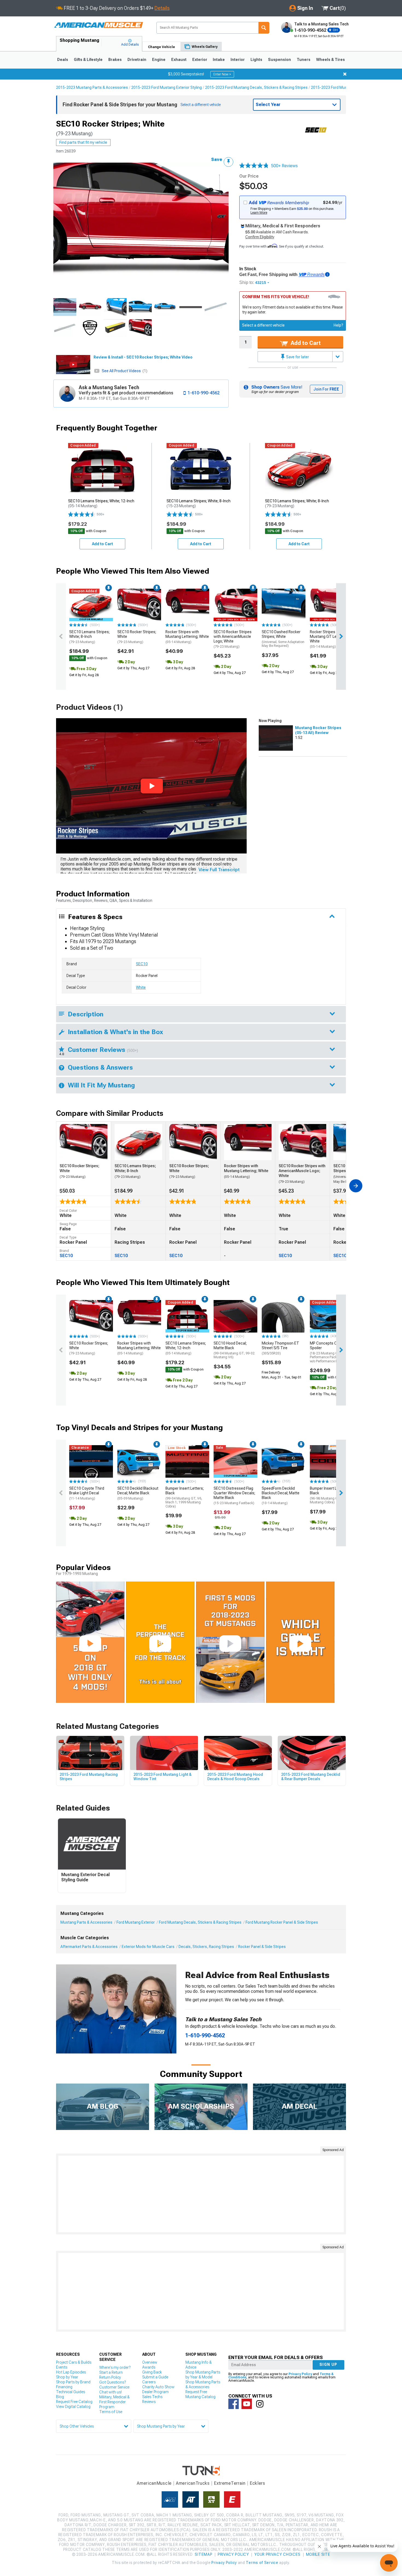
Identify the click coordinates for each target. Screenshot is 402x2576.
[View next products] (341, 636)
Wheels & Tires (330, 60)
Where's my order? (115, 2367)
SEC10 (142, 964)
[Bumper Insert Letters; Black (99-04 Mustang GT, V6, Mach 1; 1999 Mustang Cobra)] (187, 1462)
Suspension (279, 60)
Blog (60, 2397)
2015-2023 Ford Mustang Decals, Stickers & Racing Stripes (256, 87)
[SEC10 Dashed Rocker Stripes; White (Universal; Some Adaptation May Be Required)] (284, 605)
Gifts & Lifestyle (88, 60)
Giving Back (152, 2372)
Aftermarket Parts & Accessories (89, 1947)
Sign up (328, 2364)
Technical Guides (71, 2392)
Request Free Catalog (74, 2402)
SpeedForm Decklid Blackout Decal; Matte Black (281, 1495)
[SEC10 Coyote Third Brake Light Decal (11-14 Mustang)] (91, 1462)
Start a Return (111, 2372)
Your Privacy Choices (277, 2554)
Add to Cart (305, 343)
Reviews (149, 2402)
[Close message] (345, 74)
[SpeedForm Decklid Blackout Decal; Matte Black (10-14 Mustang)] (284, 1462)
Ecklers (257, 2483)
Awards (149, 2367)
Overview (150, 2362)
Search (264, 28)
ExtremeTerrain (230, 2483)
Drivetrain (137, 60)
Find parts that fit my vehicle (83, 142)
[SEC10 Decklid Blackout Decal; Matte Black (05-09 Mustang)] (139, 1462)
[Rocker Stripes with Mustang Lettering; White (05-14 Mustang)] (187, 605)
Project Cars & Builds (74, 2362)
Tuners (304, 60)
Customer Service (114, 2387)
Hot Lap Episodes (71, 2372)
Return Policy (110, 2377)
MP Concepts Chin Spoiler (331, 1352)
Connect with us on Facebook (234, 2404)
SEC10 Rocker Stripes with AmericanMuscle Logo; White (233, 639)
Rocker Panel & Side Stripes (262, 1947)
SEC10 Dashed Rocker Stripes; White (283, 639)
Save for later (297, 357)
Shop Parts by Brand (73, 2382)
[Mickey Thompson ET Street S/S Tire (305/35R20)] (284, 1316)
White (141, 987)
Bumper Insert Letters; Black (185, 1497)
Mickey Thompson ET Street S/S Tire (280, 1348)
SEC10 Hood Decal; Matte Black (234, 1350)
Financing (64, 2387)
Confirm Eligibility (260, 237)
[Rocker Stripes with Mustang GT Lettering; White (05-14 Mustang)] (332, 605)
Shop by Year (67, 2377)
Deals (63, 60)
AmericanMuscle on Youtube (247, 2404)
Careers (149, 2382)
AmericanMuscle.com (98, 25)
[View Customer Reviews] (254, 166)
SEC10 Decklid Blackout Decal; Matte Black (138, 1493)
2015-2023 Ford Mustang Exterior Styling (167, 87)
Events (62, 2367)
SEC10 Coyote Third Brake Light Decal (87, 1493)
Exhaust (179, 60)
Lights (256, 60)
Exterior (200, 60)
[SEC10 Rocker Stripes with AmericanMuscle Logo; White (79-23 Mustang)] (235, 605)
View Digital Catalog (73, 2407)
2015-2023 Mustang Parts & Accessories (92, 87)
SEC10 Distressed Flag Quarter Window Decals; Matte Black (234, 1495)
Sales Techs (152, 2397)
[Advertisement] (201, 2194)
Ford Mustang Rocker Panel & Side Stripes (282, 1922)
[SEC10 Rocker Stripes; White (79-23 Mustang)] (139, 605)
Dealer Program (155, 2392)
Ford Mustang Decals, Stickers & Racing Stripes (200, 1922)
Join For (326, 389)
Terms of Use (111, 2412)
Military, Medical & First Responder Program (114, 2402)
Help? (338, 325)
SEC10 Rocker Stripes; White (137, 637)
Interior (238, 60)
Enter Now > (222, 74)
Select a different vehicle (263, 325)
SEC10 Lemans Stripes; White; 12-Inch (186, 1348)
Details (162, 8)
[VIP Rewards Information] (327, 274)
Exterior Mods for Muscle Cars (148, 1947)
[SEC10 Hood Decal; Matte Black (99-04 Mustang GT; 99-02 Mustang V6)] (235, 1316)
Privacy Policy (300, 2374)
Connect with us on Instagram (260, 2404)
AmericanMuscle (154, 2483)
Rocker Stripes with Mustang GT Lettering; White (329, 639)
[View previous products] (61, 636)
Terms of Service (262, 2563)
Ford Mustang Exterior (136, 1922)
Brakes (115, 60)
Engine (159, 60)
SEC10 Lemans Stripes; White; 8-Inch (89, 637)
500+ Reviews (284, 166)
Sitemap (203, 2554)
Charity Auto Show (158, 2387)
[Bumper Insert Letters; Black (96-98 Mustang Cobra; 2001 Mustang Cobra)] (332, 1462)
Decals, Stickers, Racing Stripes (206, 1947)
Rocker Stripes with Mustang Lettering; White (187, 637)
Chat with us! (110, 2392)
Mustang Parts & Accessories (86, 1922)
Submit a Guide (155, 2377)
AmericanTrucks (193, 2483)
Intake (219, 60)
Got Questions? (113, 2382)
